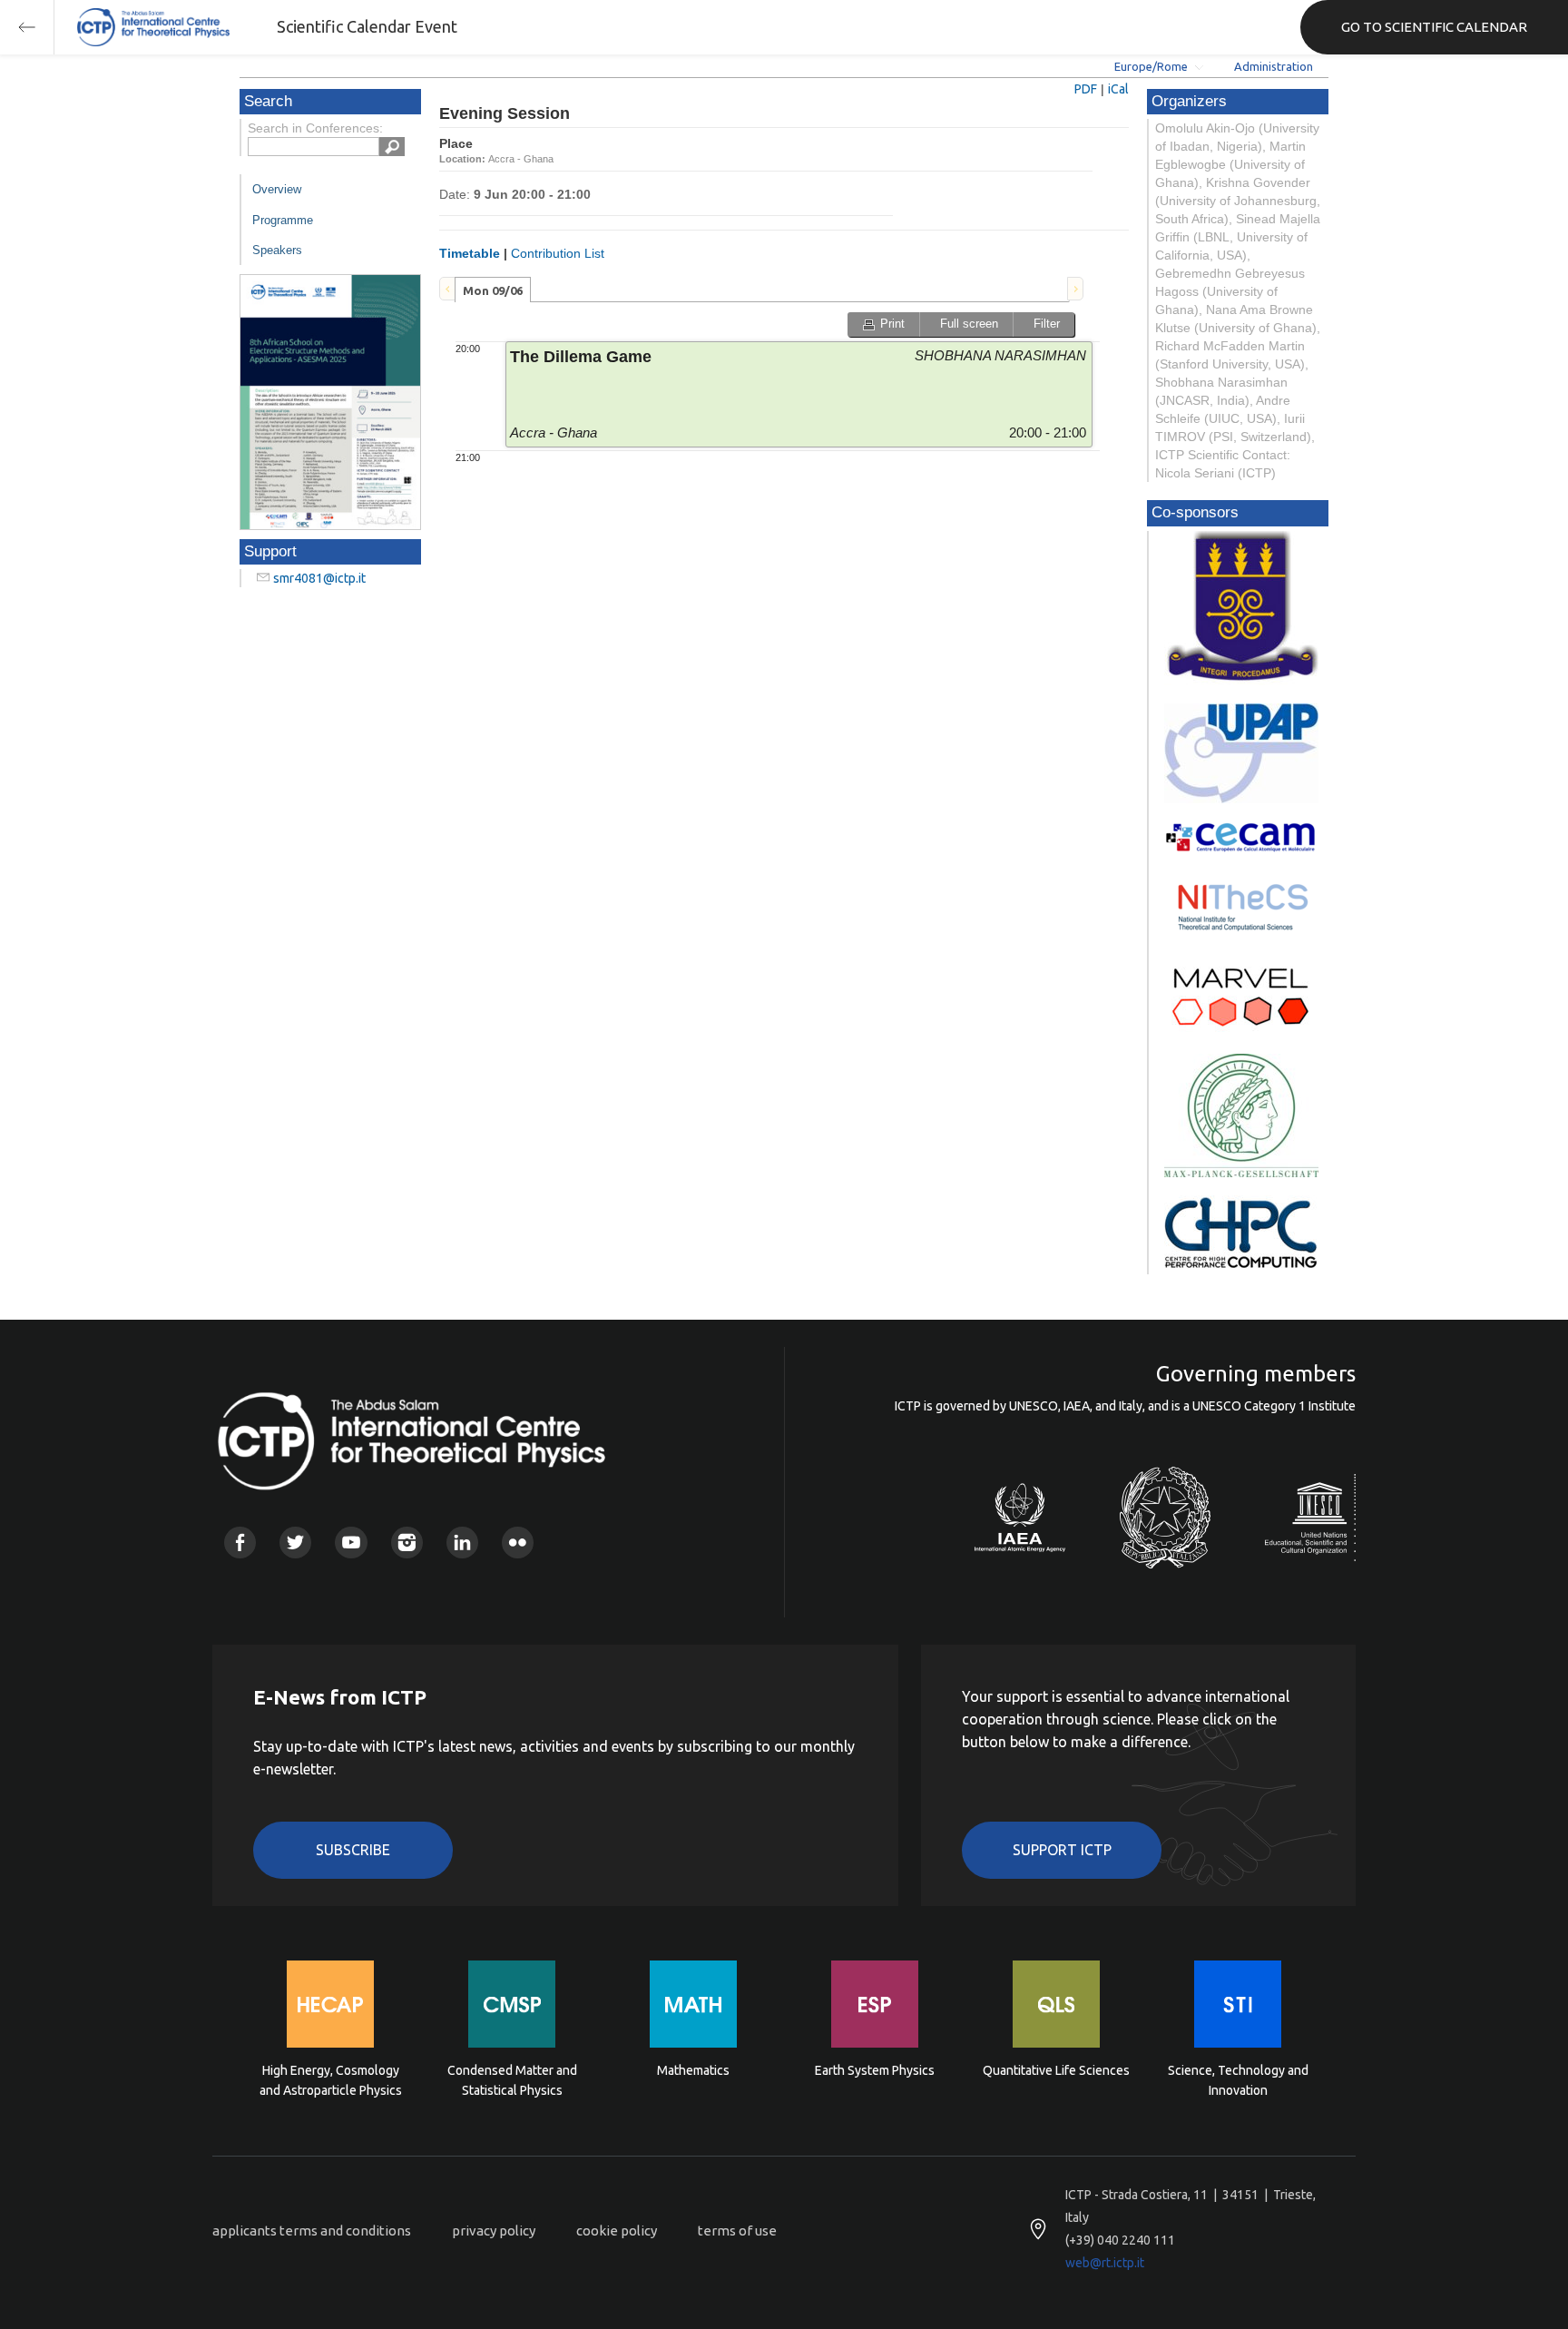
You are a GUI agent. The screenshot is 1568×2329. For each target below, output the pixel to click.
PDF (1086, 89)
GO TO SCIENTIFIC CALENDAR (1434, 27)
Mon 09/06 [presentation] (493, 290)
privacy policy (494, 2231)
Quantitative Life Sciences (1056, 2070)
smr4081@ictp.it (319, 578)
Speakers (277, 250)
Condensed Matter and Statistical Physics (512, 2080)
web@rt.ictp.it (1105, 2263)
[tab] (493, 290)
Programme (283, 220)
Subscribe (353, 1850)
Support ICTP (1062, 1850)
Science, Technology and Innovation (1238, 2080)
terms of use (737, 2231)
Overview (277, 189)
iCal (1118, 89)
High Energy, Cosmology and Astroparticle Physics (331, 2080)
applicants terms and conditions (312, 2231)
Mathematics (693, 2070)
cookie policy (617, 2231)
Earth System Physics (875, 2070)
